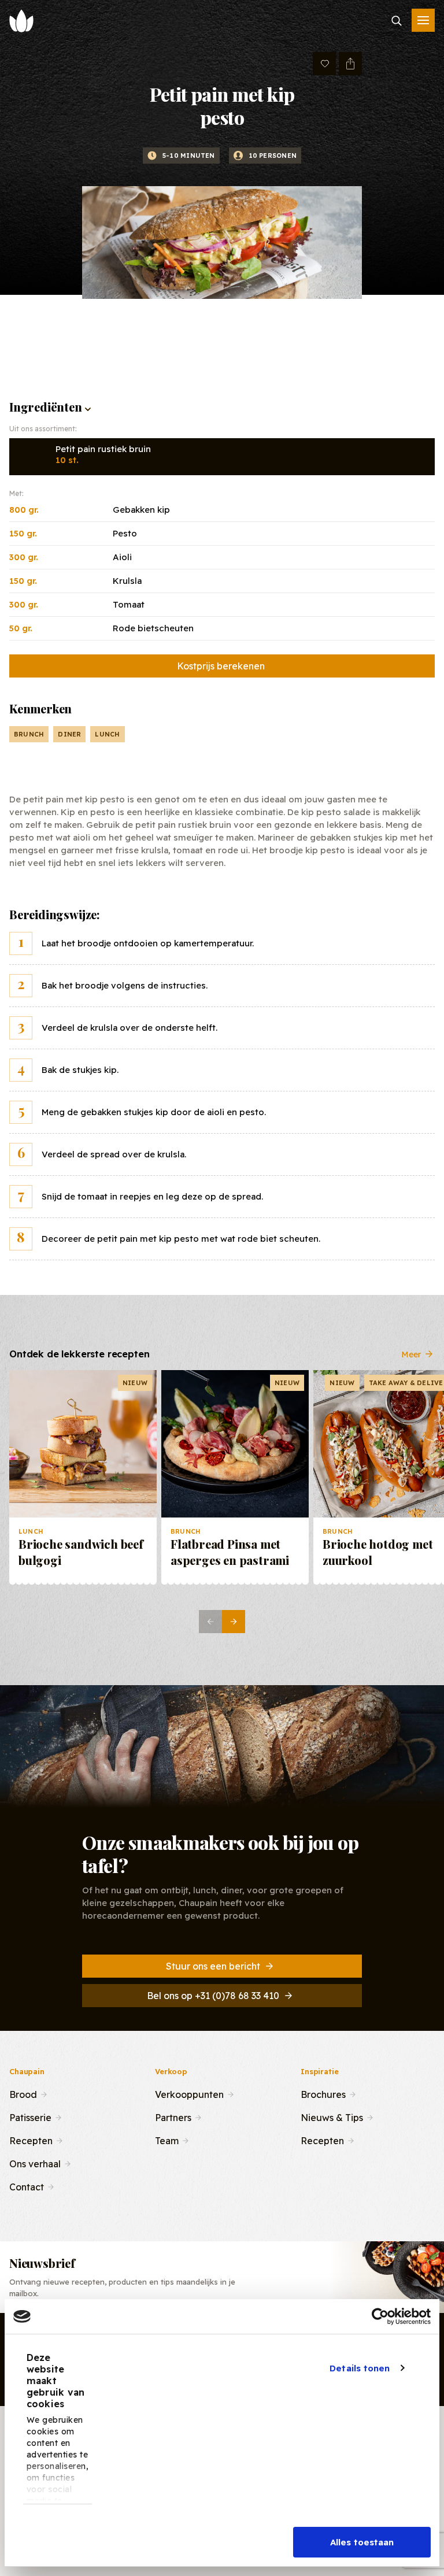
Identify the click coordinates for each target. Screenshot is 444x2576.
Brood (23, 2093)
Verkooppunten (189, 2093)
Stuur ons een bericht (213, 1966)
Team (167, 2140)
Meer (411, 1354)
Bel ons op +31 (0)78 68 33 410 (213, 1996)
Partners (173, 2116)
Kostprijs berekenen (221, 666)
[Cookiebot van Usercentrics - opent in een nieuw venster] (380, 2316)
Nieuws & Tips (332, 2116)
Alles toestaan (362, 2542)
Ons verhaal (35, 2163)
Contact (27, 2186)
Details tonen (360, 2368)
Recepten (31, 2140)
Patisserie (30, 2116)
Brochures (323, 2093)
